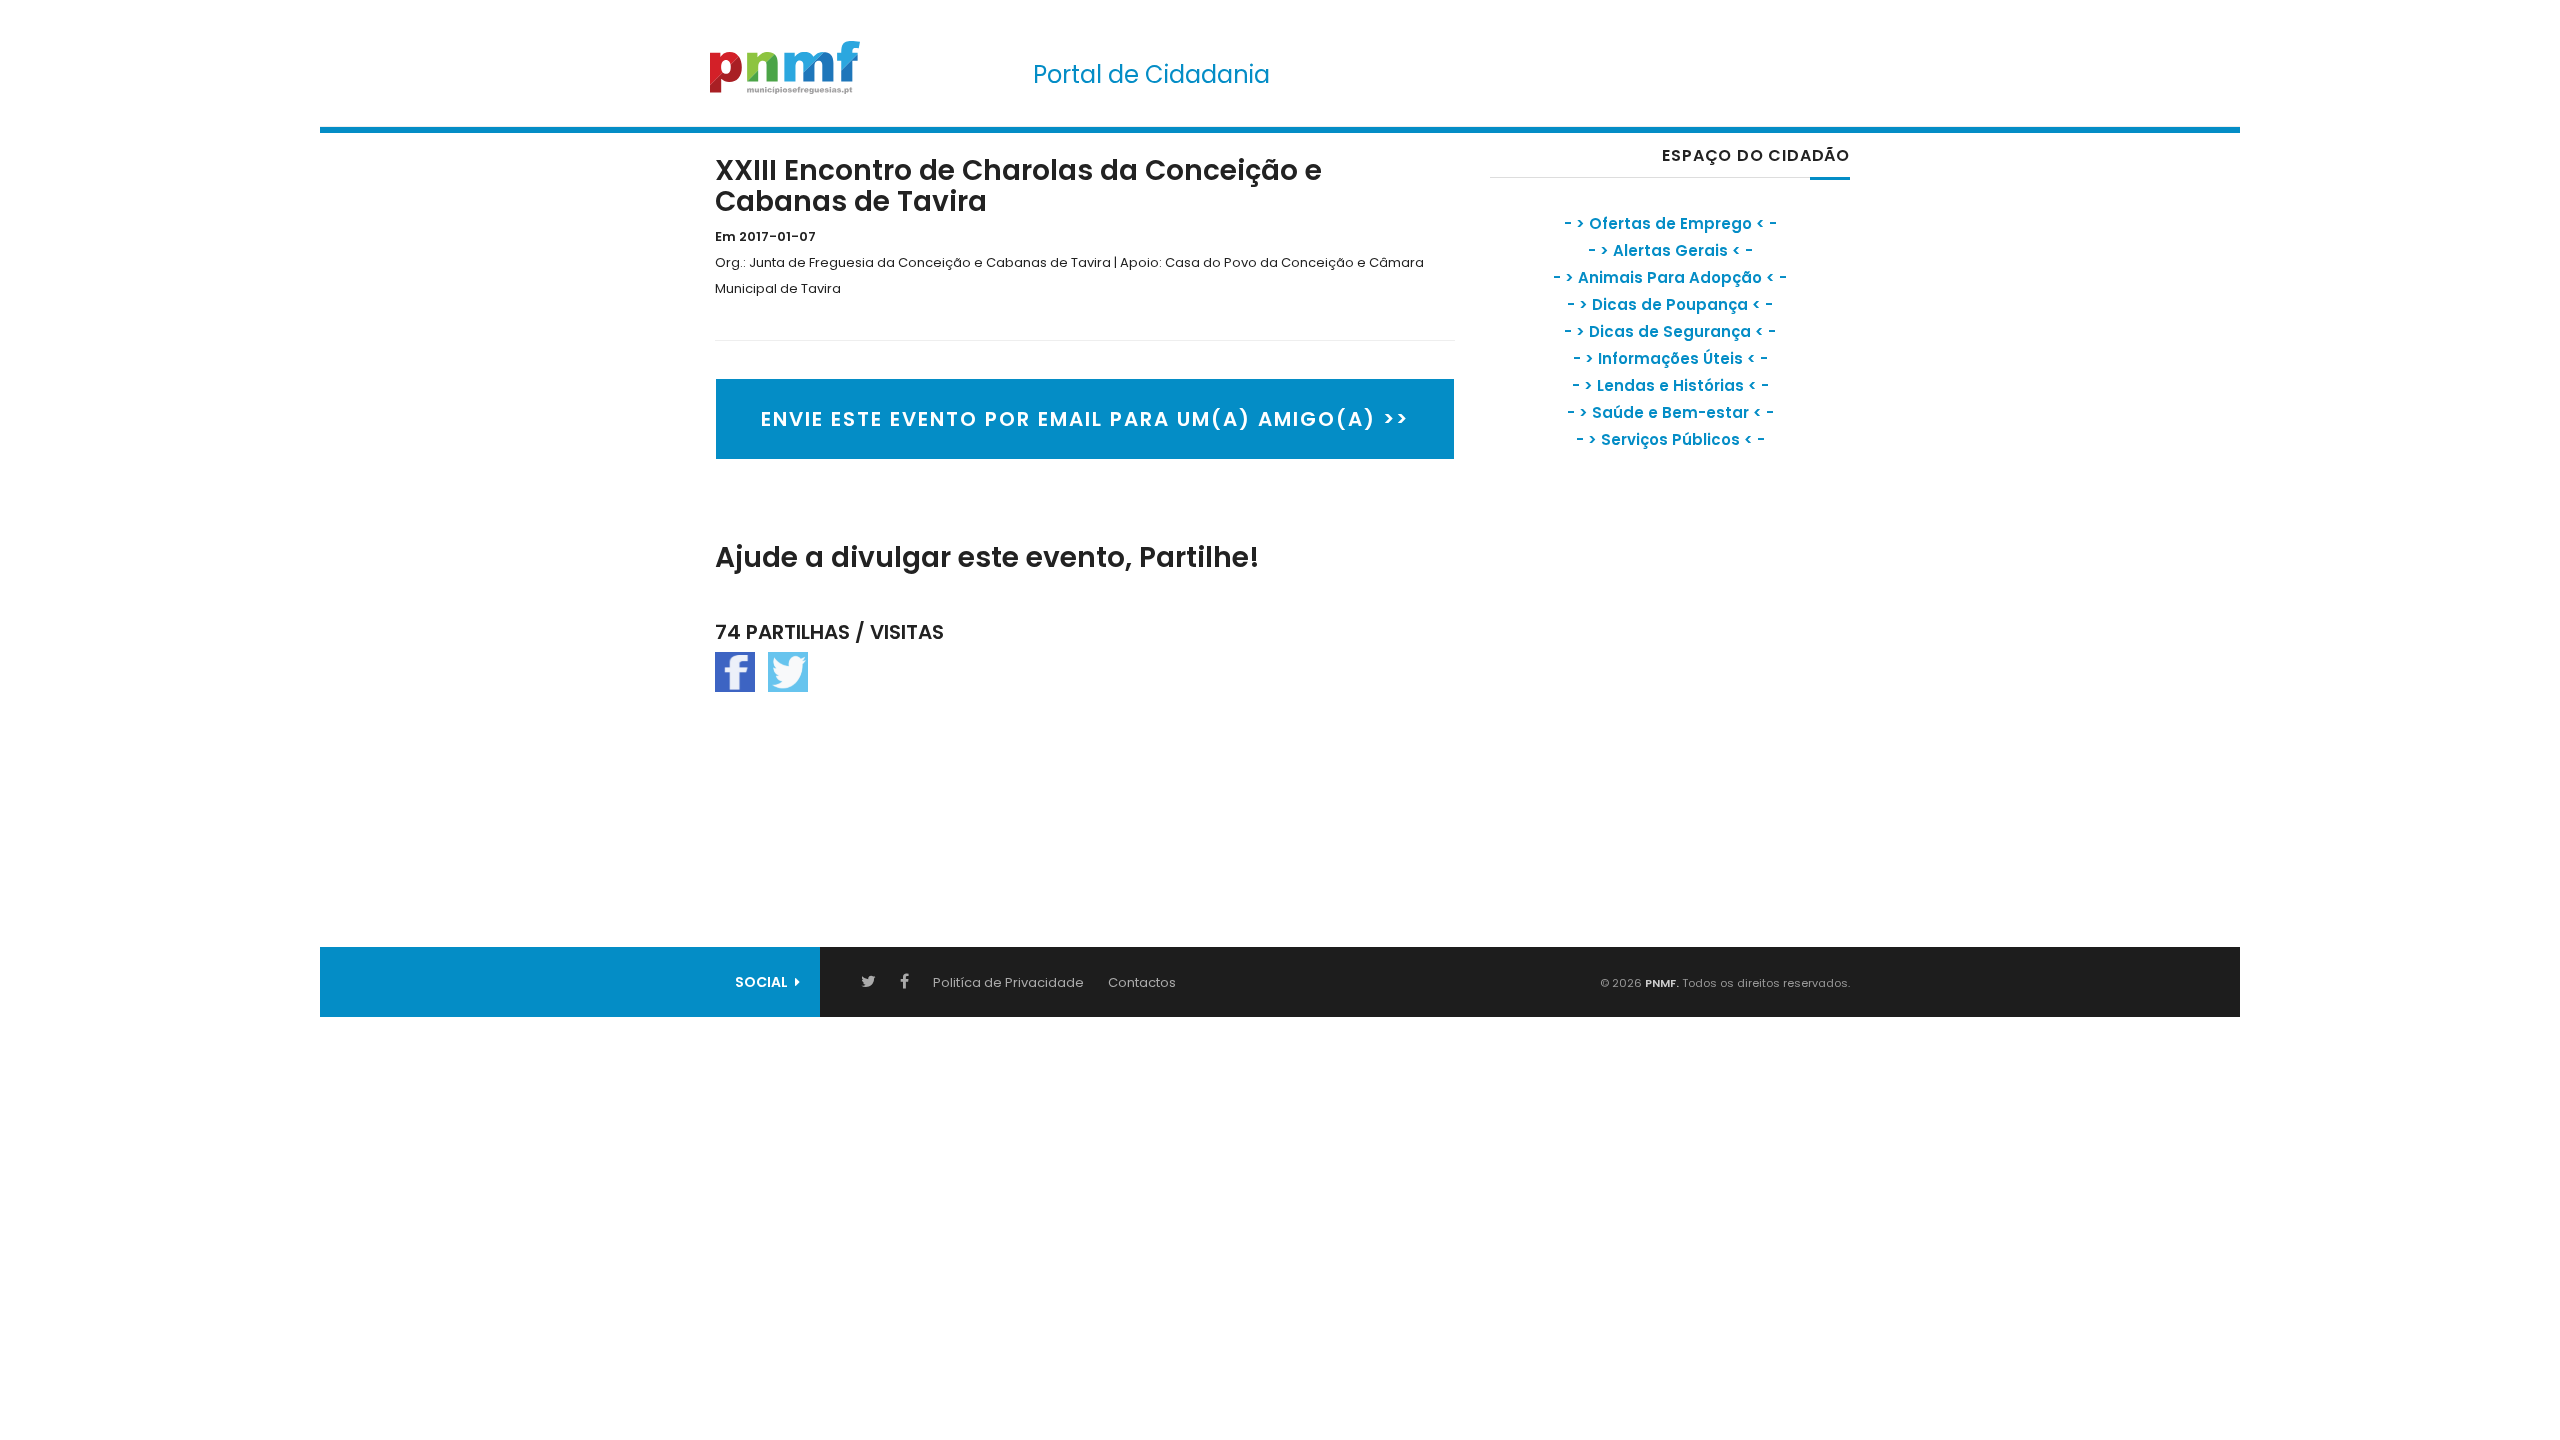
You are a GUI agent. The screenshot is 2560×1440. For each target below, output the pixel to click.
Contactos (1142, 982)
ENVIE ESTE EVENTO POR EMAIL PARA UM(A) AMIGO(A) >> (1085, 419)
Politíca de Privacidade (1008, 982)
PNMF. (1660, 983)
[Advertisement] (1640, 645)
